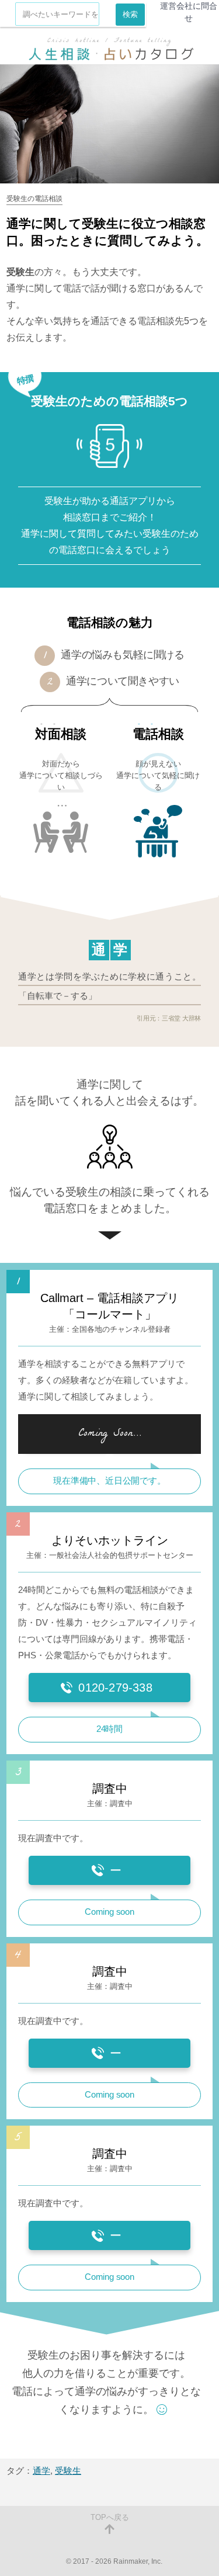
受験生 (68, 2471)
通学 (41, 2471)
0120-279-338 (115, 1688)
